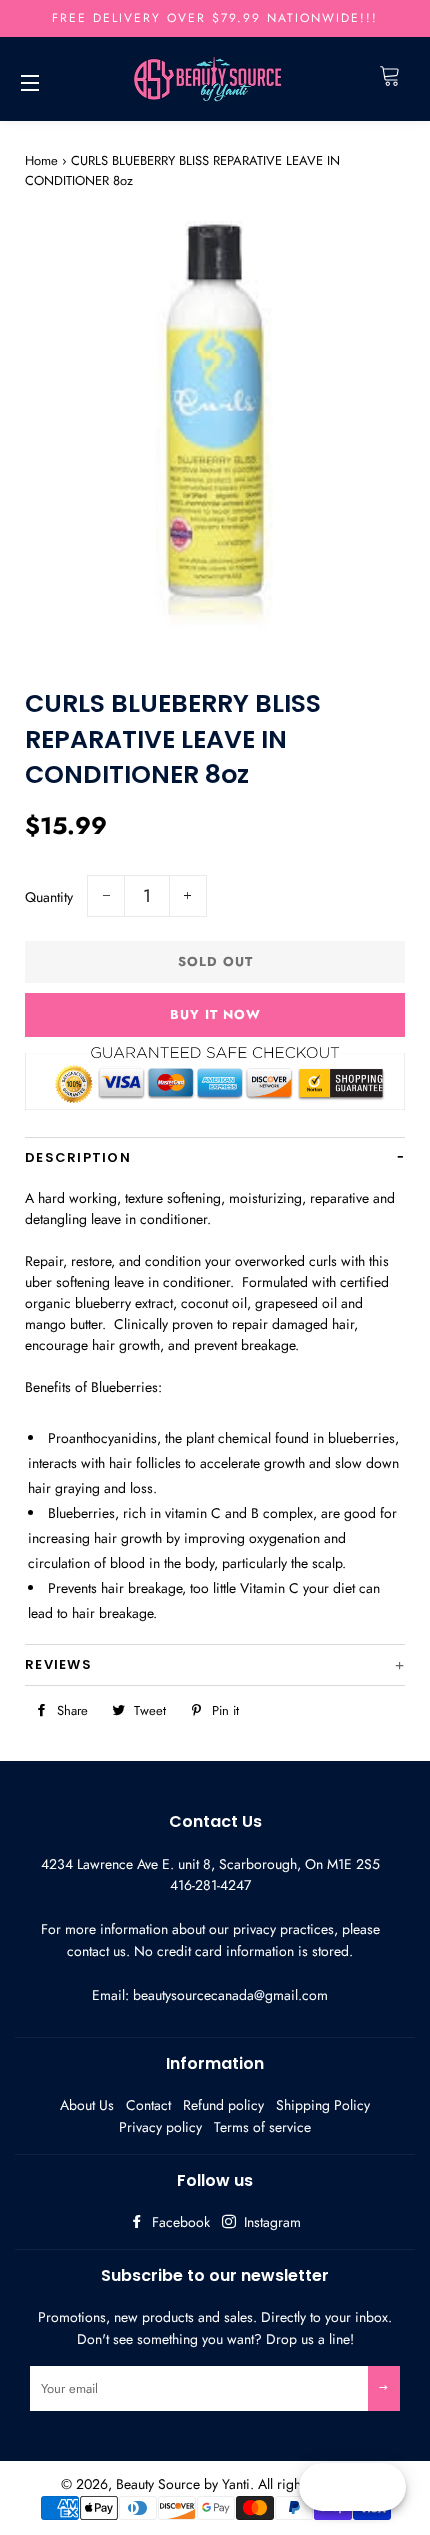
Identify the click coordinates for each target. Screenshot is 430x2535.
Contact (148, 2105)
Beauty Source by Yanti (183, 2484)
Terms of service (262, 2127)
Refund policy (223, 2105)
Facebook (179, 2222)
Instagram (270, 2222)
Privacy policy (160, 2127)
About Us (87, 2105)
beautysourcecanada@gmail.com (230, 1995)
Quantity (49, 897)
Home (41, 160)
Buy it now (215, 1014)
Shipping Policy (323, 2105)
